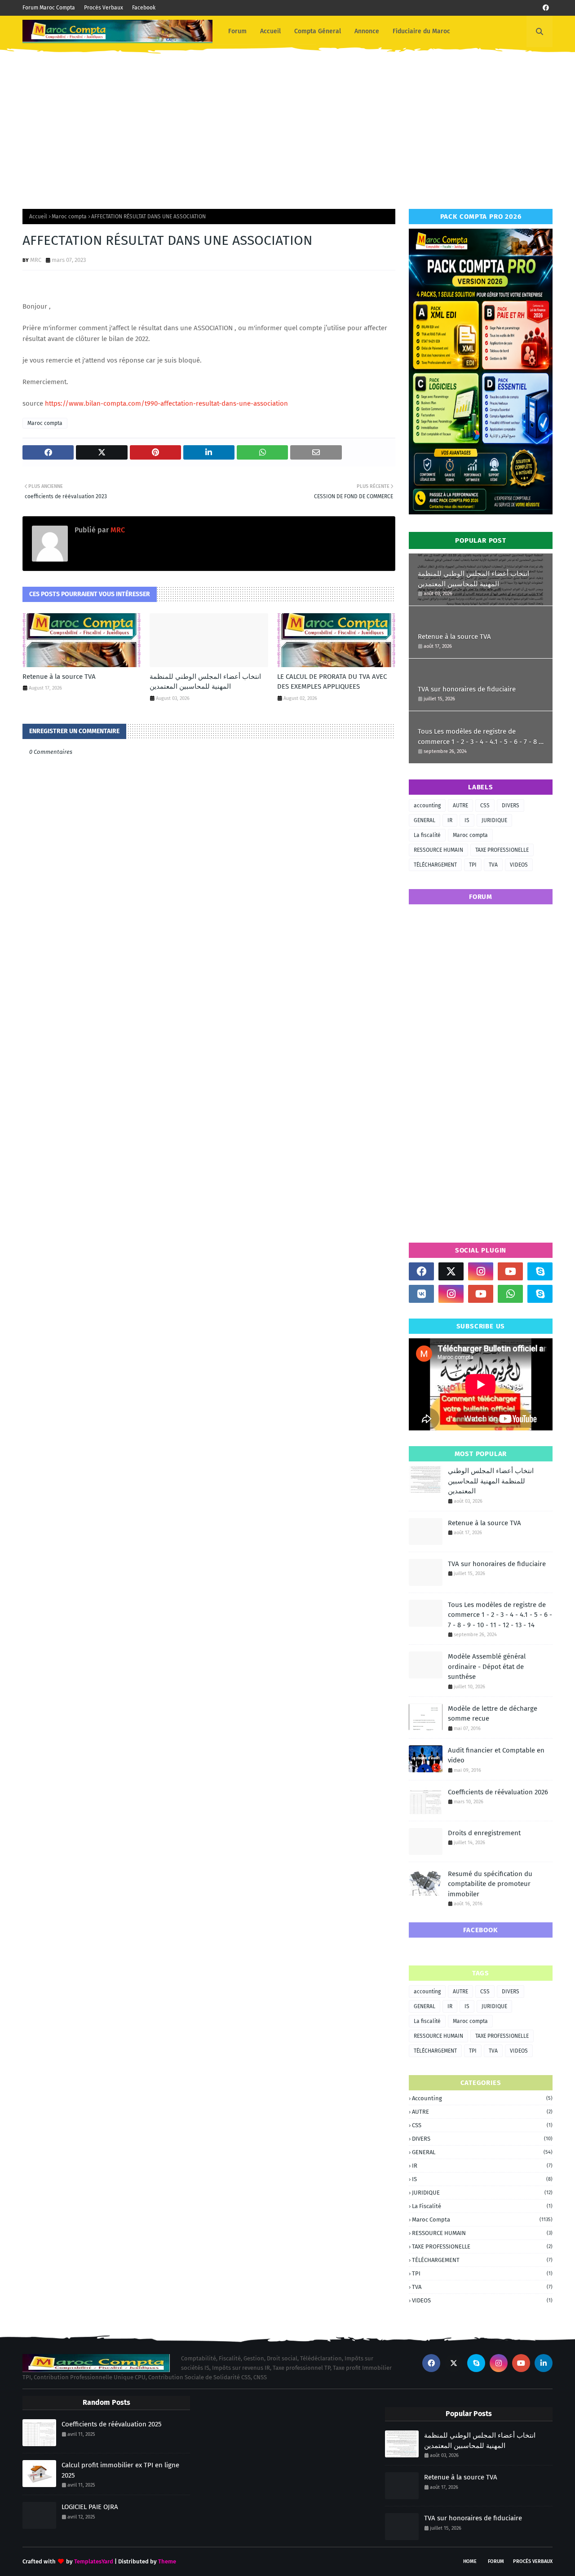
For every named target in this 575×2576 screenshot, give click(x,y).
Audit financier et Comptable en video (496, 1755)
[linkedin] (544, 2363)
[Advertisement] (287, 124)
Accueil (38, 217)
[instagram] (481, 1271)
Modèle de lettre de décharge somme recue (493, 1714)
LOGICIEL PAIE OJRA (90, 2507)
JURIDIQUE (494, 820)
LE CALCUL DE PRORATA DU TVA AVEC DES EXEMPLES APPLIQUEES (332, 682)
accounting (427, 806)
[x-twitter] (451, 1271)
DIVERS (511, 806)
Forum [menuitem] (237, 31)
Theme (167, 2561)
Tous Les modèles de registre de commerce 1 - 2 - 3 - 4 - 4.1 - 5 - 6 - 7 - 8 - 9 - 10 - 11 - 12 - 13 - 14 (480, 737)
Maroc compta (69, 217)
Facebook (144, 8)
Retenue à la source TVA (59, 677)
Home (470, 2561)
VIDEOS (519, 865)
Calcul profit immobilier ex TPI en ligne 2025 (120, 2470)
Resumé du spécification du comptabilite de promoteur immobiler (490, 1884)
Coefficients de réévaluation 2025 (112, 2424)
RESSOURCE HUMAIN (438, 850)
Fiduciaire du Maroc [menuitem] (421, 31)
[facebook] (546, 8)
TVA (493, 865)
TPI (473, 865)
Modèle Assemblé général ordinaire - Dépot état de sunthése (487, 1666)
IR (450, 820)
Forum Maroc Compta (49, 8)
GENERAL (425, 820)
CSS (485, 806)
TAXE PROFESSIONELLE (502, 850)
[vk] (421, 1294)
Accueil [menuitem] (270, 31)
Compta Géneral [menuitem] (318, 31)
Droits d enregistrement (484, 1833)
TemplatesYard (94, 2561)
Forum (496, 2561)
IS (467, 820)
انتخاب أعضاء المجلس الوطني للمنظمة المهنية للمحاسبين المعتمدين (205, 682)
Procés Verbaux (104, 8)
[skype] (540, 1271)
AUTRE (460, 806)
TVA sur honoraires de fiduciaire (467, 689)
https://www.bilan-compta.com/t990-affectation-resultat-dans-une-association (166, 403)
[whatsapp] (510, 1294)
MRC (36, 260)
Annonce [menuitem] (367, 31)
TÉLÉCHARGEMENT (435, 865)
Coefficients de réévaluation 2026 (498, 1792)
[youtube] (510, 1271)
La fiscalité (427, 835)
